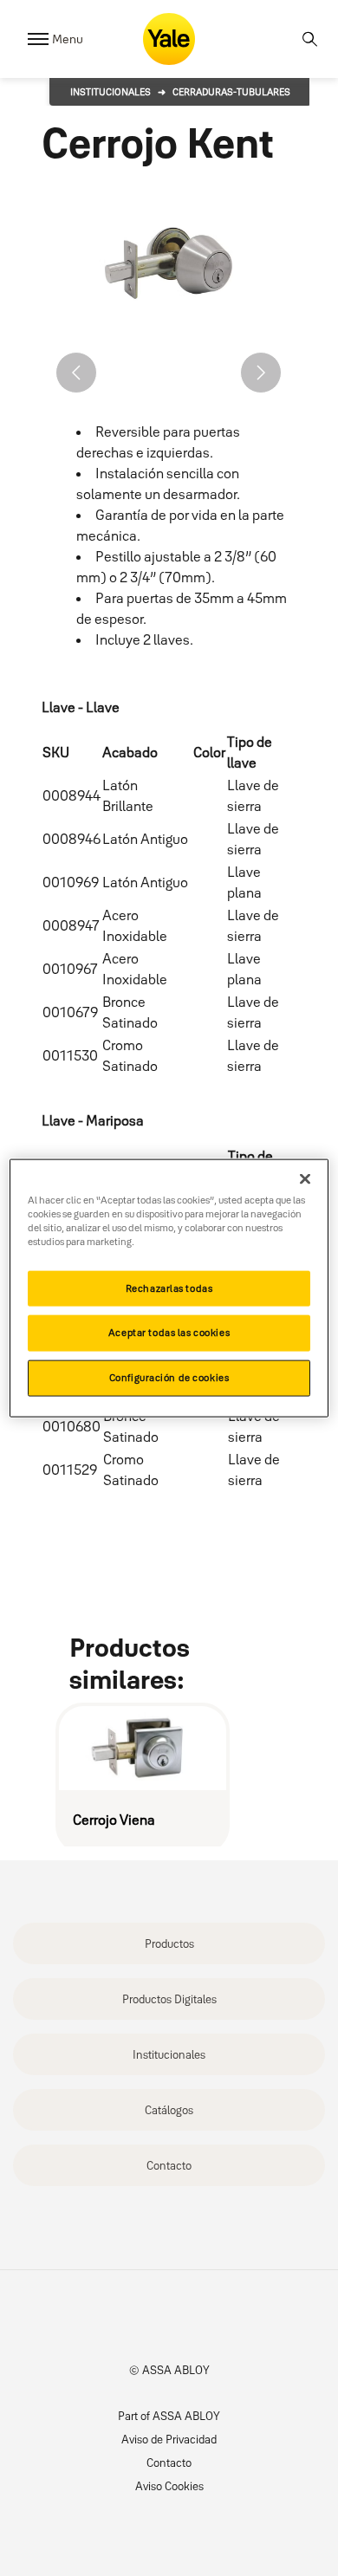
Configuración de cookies (169, 1378)
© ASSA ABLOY (169, 2370)
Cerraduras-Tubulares (231, 92)
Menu (68, 39)
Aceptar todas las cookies (169, 1333)
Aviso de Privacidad (169, 2439)
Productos (169, 1943)
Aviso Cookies (169, 2486)
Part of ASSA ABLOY (169, 2416)
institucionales (110, 92)
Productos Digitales (169, 1999)
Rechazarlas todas (169, 1288)
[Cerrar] (305, 1178)
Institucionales (169, 2054)
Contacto (169, 2165)
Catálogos (169, 2110)
